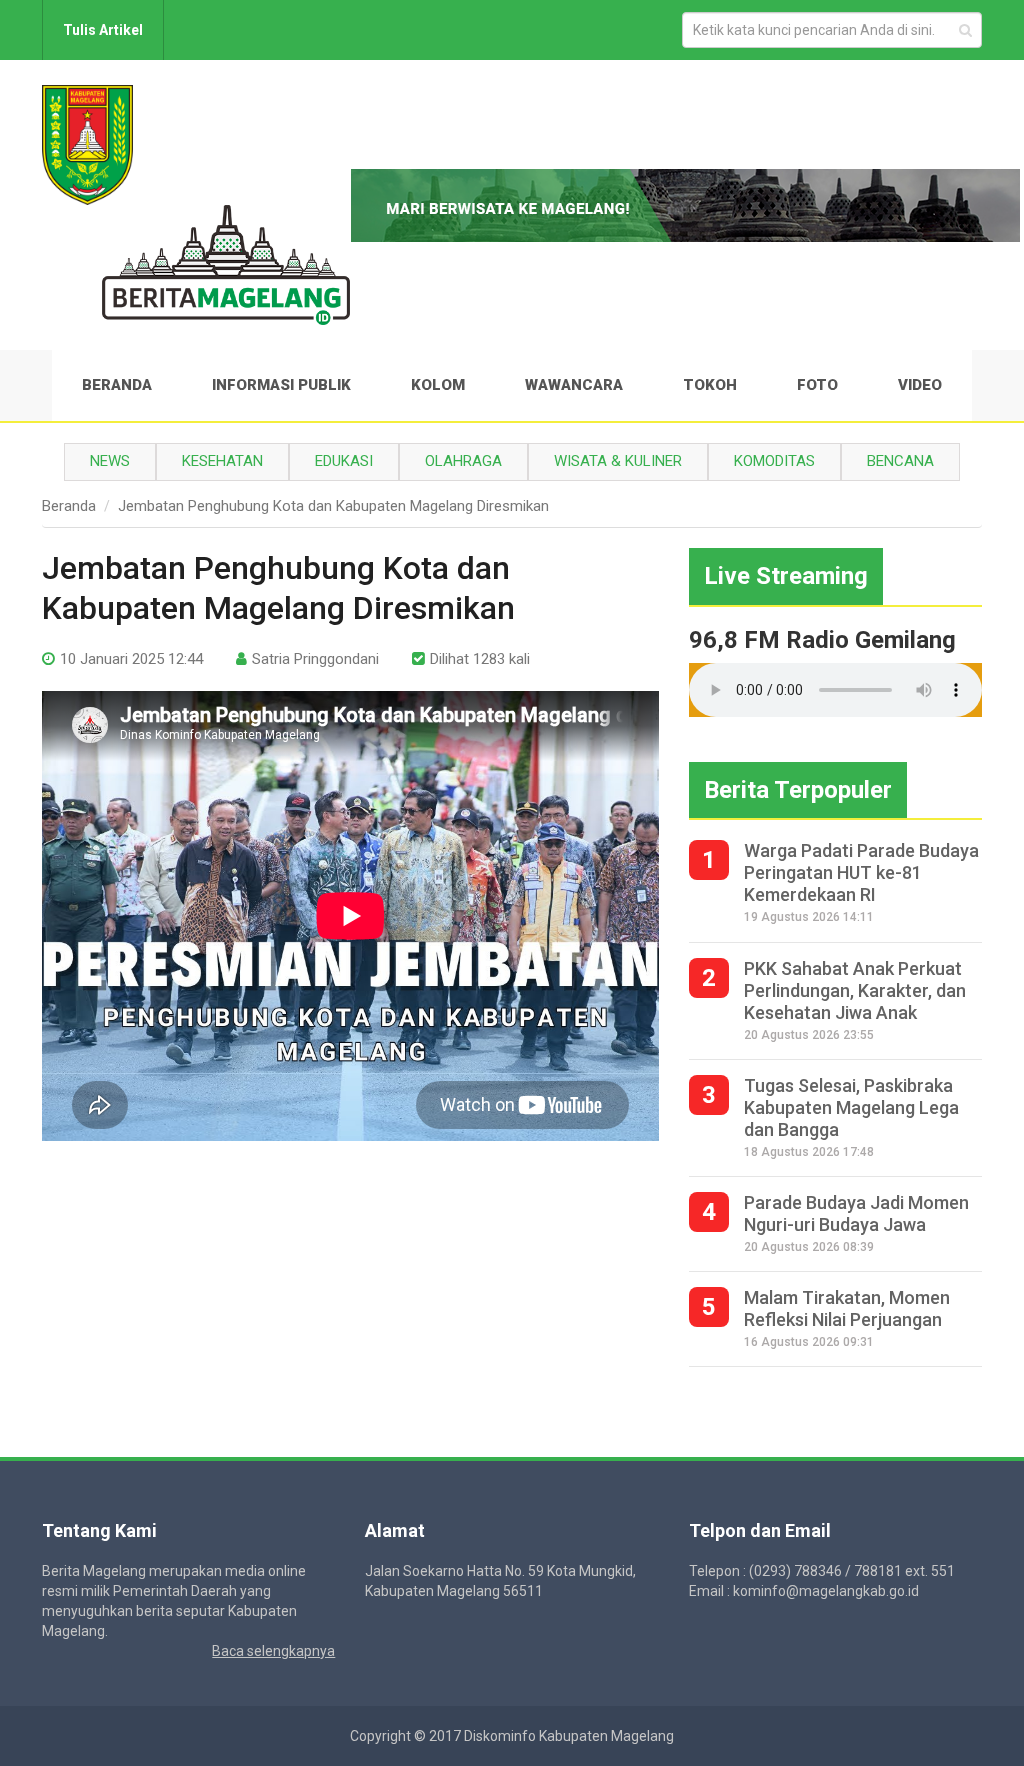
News (110, 461)
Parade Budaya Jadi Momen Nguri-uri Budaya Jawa (856, 1213)
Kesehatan (222, 461)
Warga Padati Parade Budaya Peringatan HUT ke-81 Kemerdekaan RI (861, 872)
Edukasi (344, 461)
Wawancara (574, 385)
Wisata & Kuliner (618, 461)
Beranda (117, 385)
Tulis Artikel (103, 30)
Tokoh (710, 385)
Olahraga (463, 461)
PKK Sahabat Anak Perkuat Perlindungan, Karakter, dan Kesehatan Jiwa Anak (855, 990)
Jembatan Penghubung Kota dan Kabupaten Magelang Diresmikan (333, 506)
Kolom (438, 385)
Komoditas (774, 461)
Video (920, 385)
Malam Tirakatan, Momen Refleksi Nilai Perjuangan (847, 1308)
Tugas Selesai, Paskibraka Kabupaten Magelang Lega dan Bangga (851, 1107)
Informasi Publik (281, 385)
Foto (817, 385)
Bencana (900, 461)
